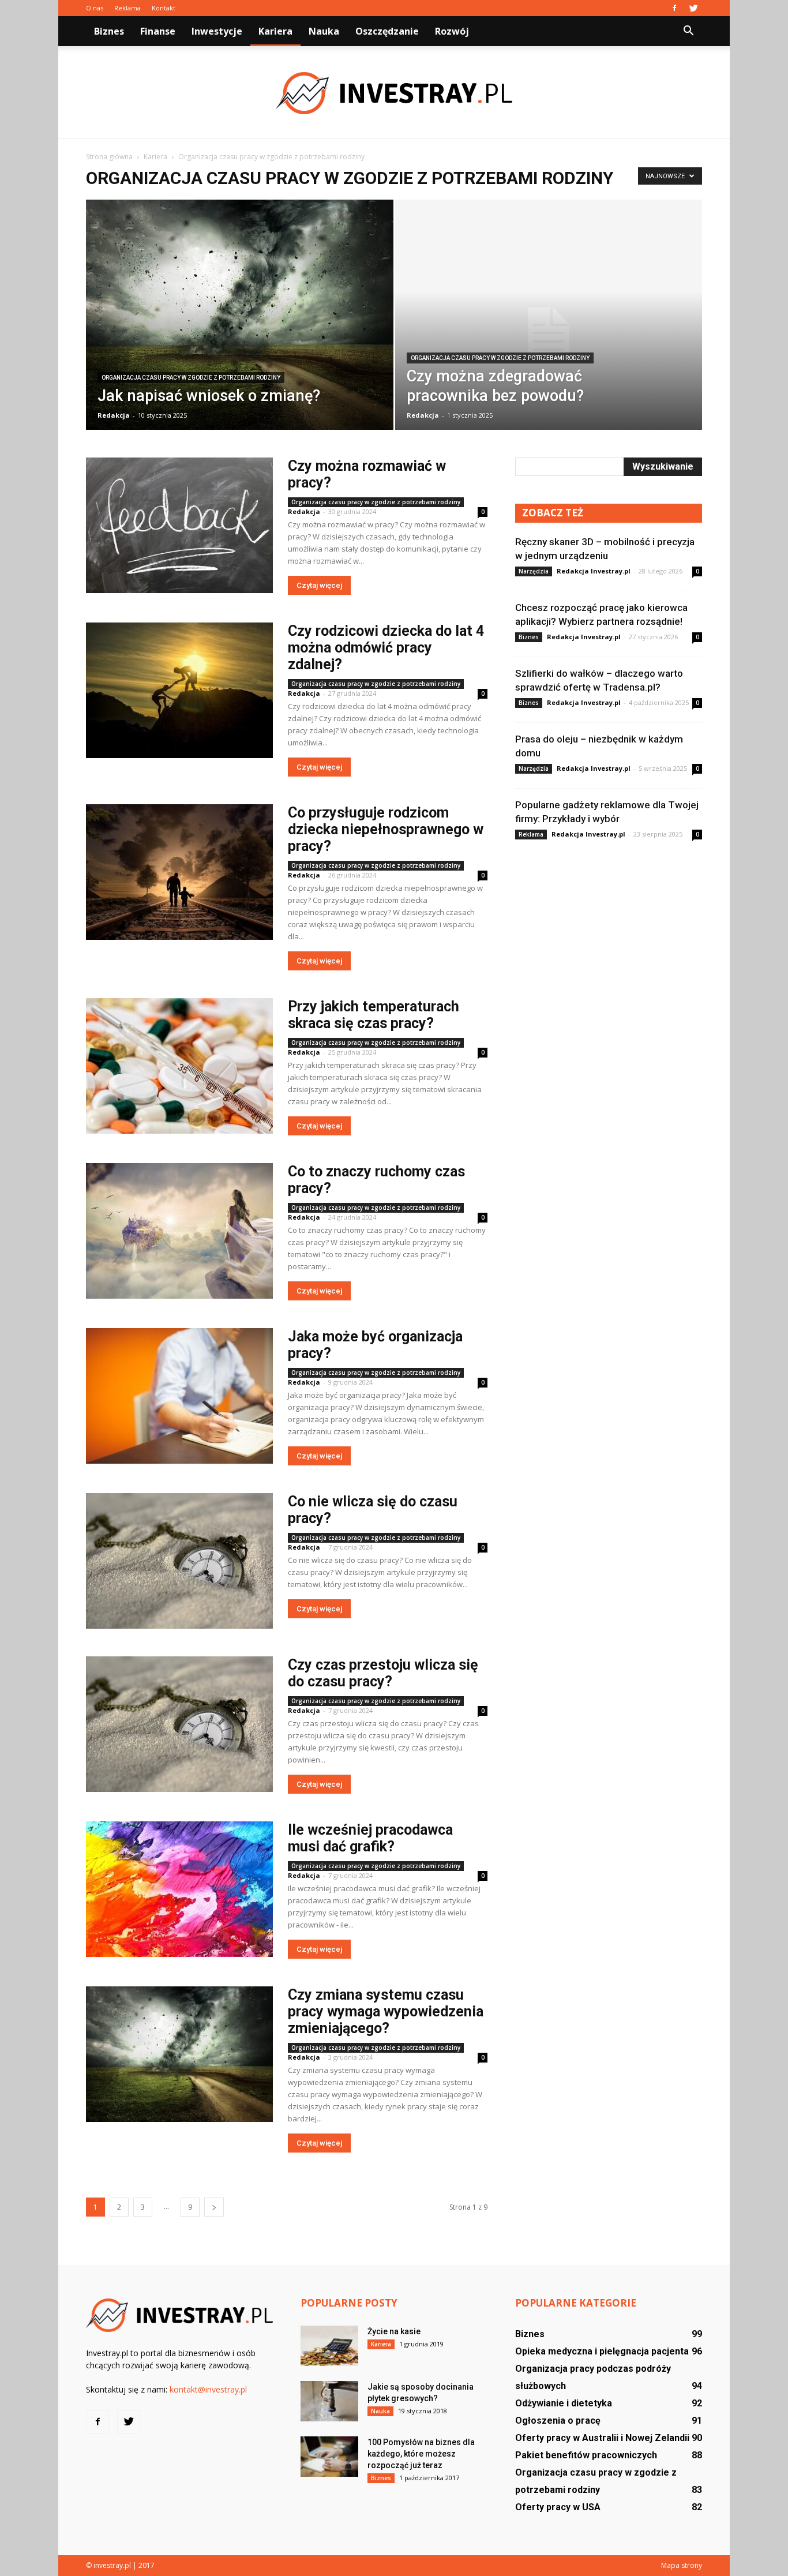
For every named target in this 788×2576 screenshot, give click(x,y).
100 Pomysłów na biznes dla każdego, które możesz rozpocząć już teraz (421, 2454)
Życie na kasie (394, 2331)
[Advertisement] (609, 939)
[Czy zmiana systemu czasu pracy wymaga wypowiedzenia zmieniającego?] (179, 2054)
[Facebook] (674, 8)
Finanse (158, 31)
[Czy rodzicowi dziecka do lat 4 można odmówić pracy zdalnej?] (179, 690)
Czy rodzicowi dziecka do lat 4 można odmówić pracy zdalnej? (386, 648)
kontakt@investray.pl (208, 2389)
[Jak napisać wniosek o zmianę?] (240, 323)
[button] (688, 31)
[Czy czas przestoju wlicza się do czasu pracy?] (179, 1724)
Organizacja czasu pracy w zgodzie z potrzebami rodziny (191, 378)
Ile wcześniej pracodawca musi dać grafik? (370, 1838)
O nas (95, 8)
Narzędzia (534, 571)
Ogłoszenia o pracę (558, 2421)
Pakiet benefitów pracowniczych (586, 2455)
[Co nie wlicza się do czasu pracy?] (179, 1561)
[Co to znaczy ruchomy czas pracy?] (179, 1231)
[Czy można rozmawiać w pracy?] (179, 525)
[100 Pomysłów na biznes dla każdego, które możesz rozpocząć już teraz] (329, 2457)
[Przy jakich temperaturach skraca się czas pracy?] (179, 1066)
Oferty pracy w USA (558, 2507)
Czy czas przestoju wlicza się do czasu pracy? (383, 1673)
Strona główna (109, 157)
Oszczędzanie (387, 31)
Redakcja (114, 415)
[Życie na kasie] (329, 2346)
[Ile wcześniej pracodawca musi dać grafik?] (179, 1889)
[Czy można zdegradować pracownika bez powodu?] (549, 333)
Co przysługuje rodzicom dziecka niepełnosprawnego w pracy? (386, 829)
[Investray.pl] (394, 93)
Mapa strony (682, 2565)
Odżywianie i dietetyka (564, 2403)
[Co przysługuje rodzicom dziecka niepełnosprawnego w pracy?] (179, 872)
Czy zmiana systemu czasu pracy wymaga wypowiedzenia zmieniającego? (386, 2011)
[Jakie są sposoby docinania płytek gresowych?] (329, 2401)
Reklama (127, 8)
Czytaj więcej (319, 585)
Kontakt (164, 8)
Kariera (275, 31)
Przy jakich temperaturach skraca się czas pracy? (374, 1015)
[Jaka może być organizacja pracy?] (179, 1396)
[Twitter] (693, 8)
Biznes (109, 31)
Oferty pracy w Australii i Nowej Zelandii (602, 2438)
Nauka (324, 31)
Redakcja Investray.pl (594, 571)
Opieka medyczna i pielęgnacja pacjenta (602, 2351)
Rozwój (452, 31)
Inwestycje (217, 31)
